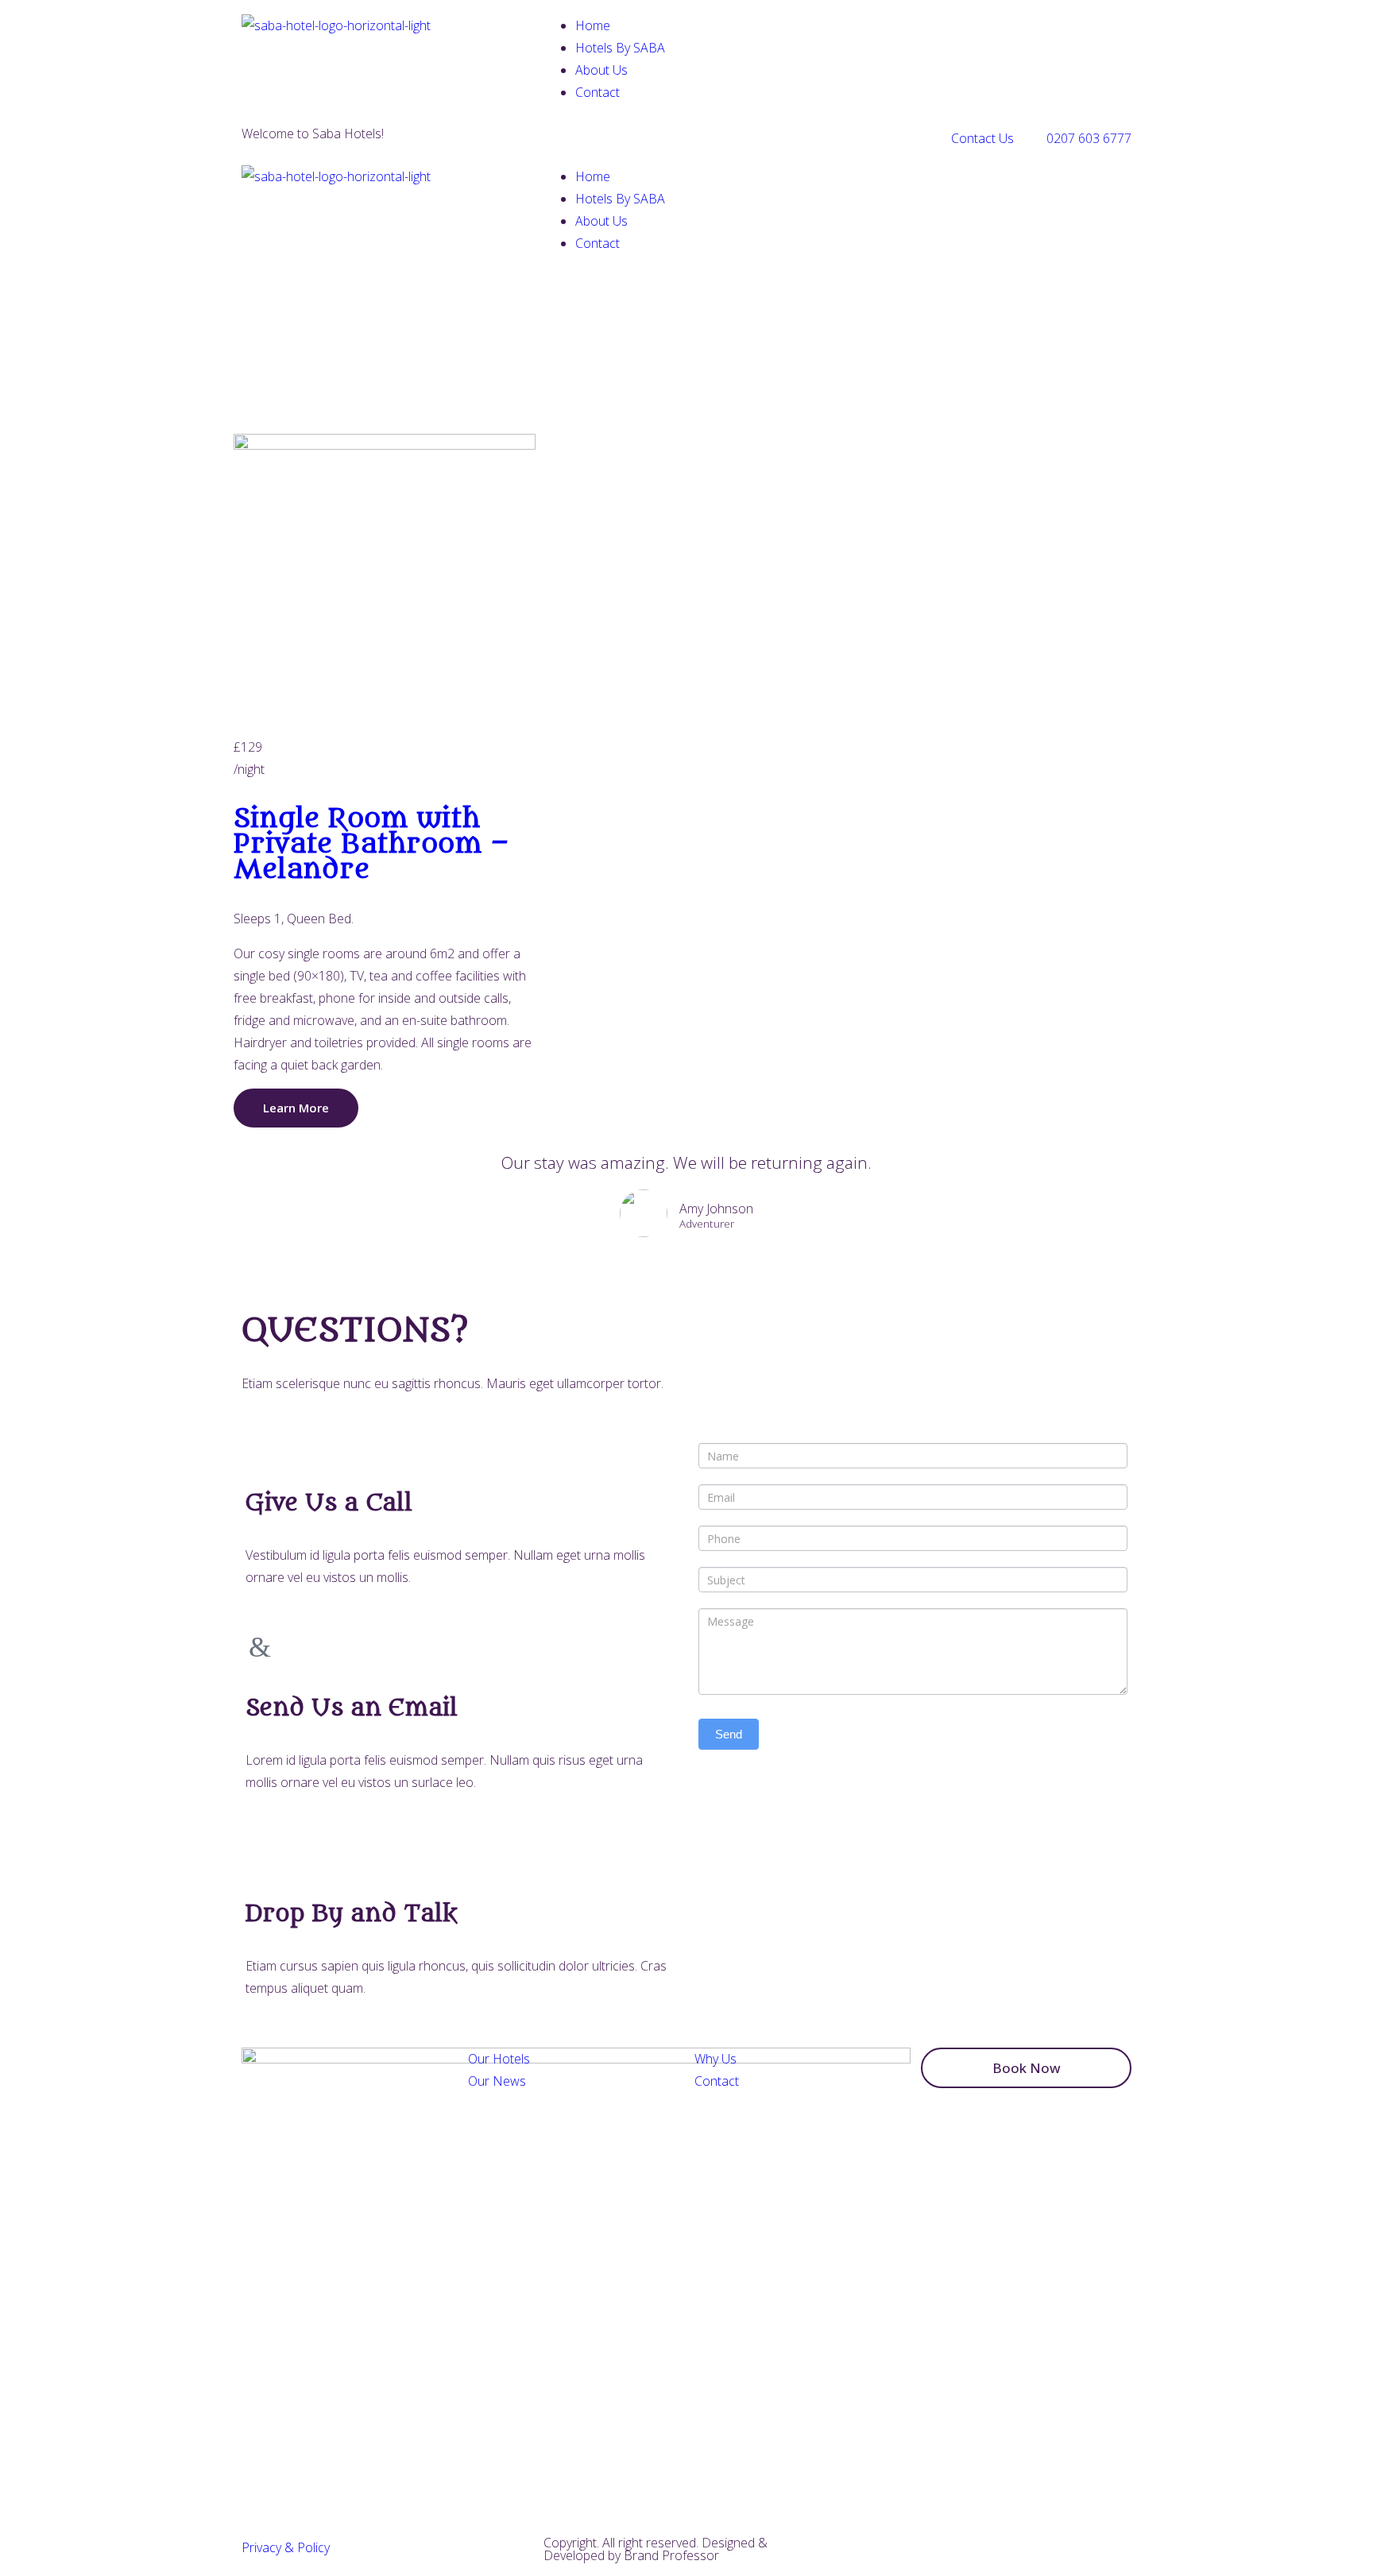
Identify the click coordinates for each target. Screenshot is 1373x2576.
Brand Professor (671, 2555)
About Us (601, 70)
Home (593, 25)
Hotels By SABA (620, 48)
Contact (598, 92)
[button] (1026, 2068)
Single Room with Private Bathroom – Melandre (371, 844)
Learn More (296, 1108)
